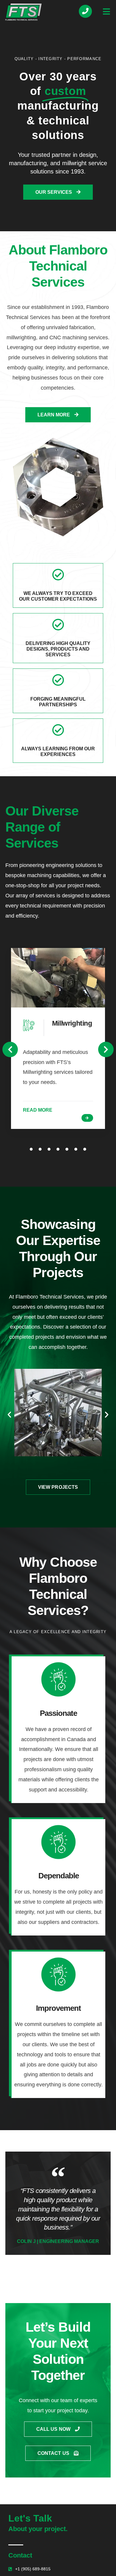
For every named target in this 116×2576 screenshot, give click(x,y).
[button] (10, 1049)
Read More (38, 1110)
